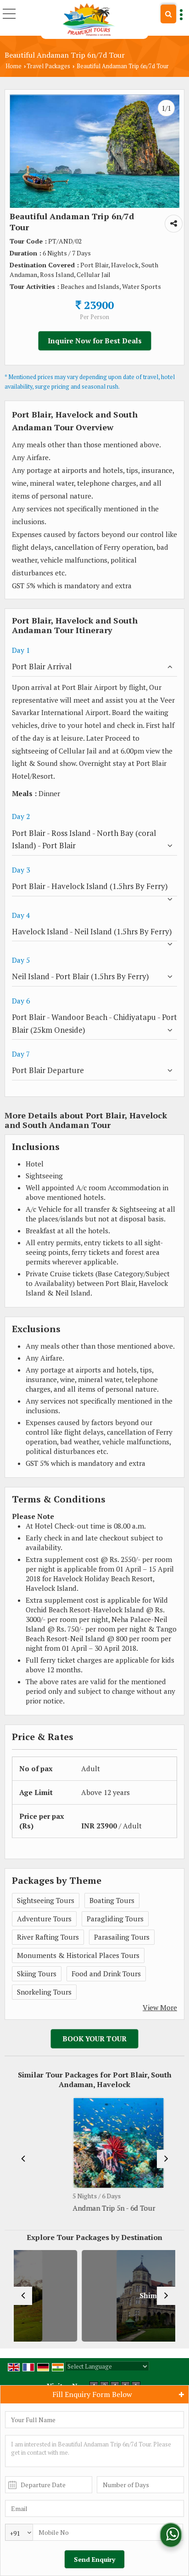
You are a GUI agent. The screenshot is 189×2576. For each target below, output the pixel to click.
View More (160, 2007)
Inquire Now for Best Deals (95, 341)
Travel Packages (48, 66)
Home (14, 66)
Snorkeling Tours (44, 1992)
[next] (166, 2159)
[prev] (23, 2159)
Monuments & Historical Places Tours (78, 1955)
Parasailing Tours (122, 1937)
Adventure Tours (44, 1919)
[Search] (168, 14)
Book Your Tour (94, 2039)
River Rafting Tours (48, 1937)
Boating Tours (112, 1900)
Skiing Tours (37, 1974)
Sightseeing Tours (46, 1900)
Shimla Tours (112, 2296)
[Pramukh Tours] (89, 19)
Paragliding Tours (115, 1919)
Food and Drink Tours (106, 1974)
